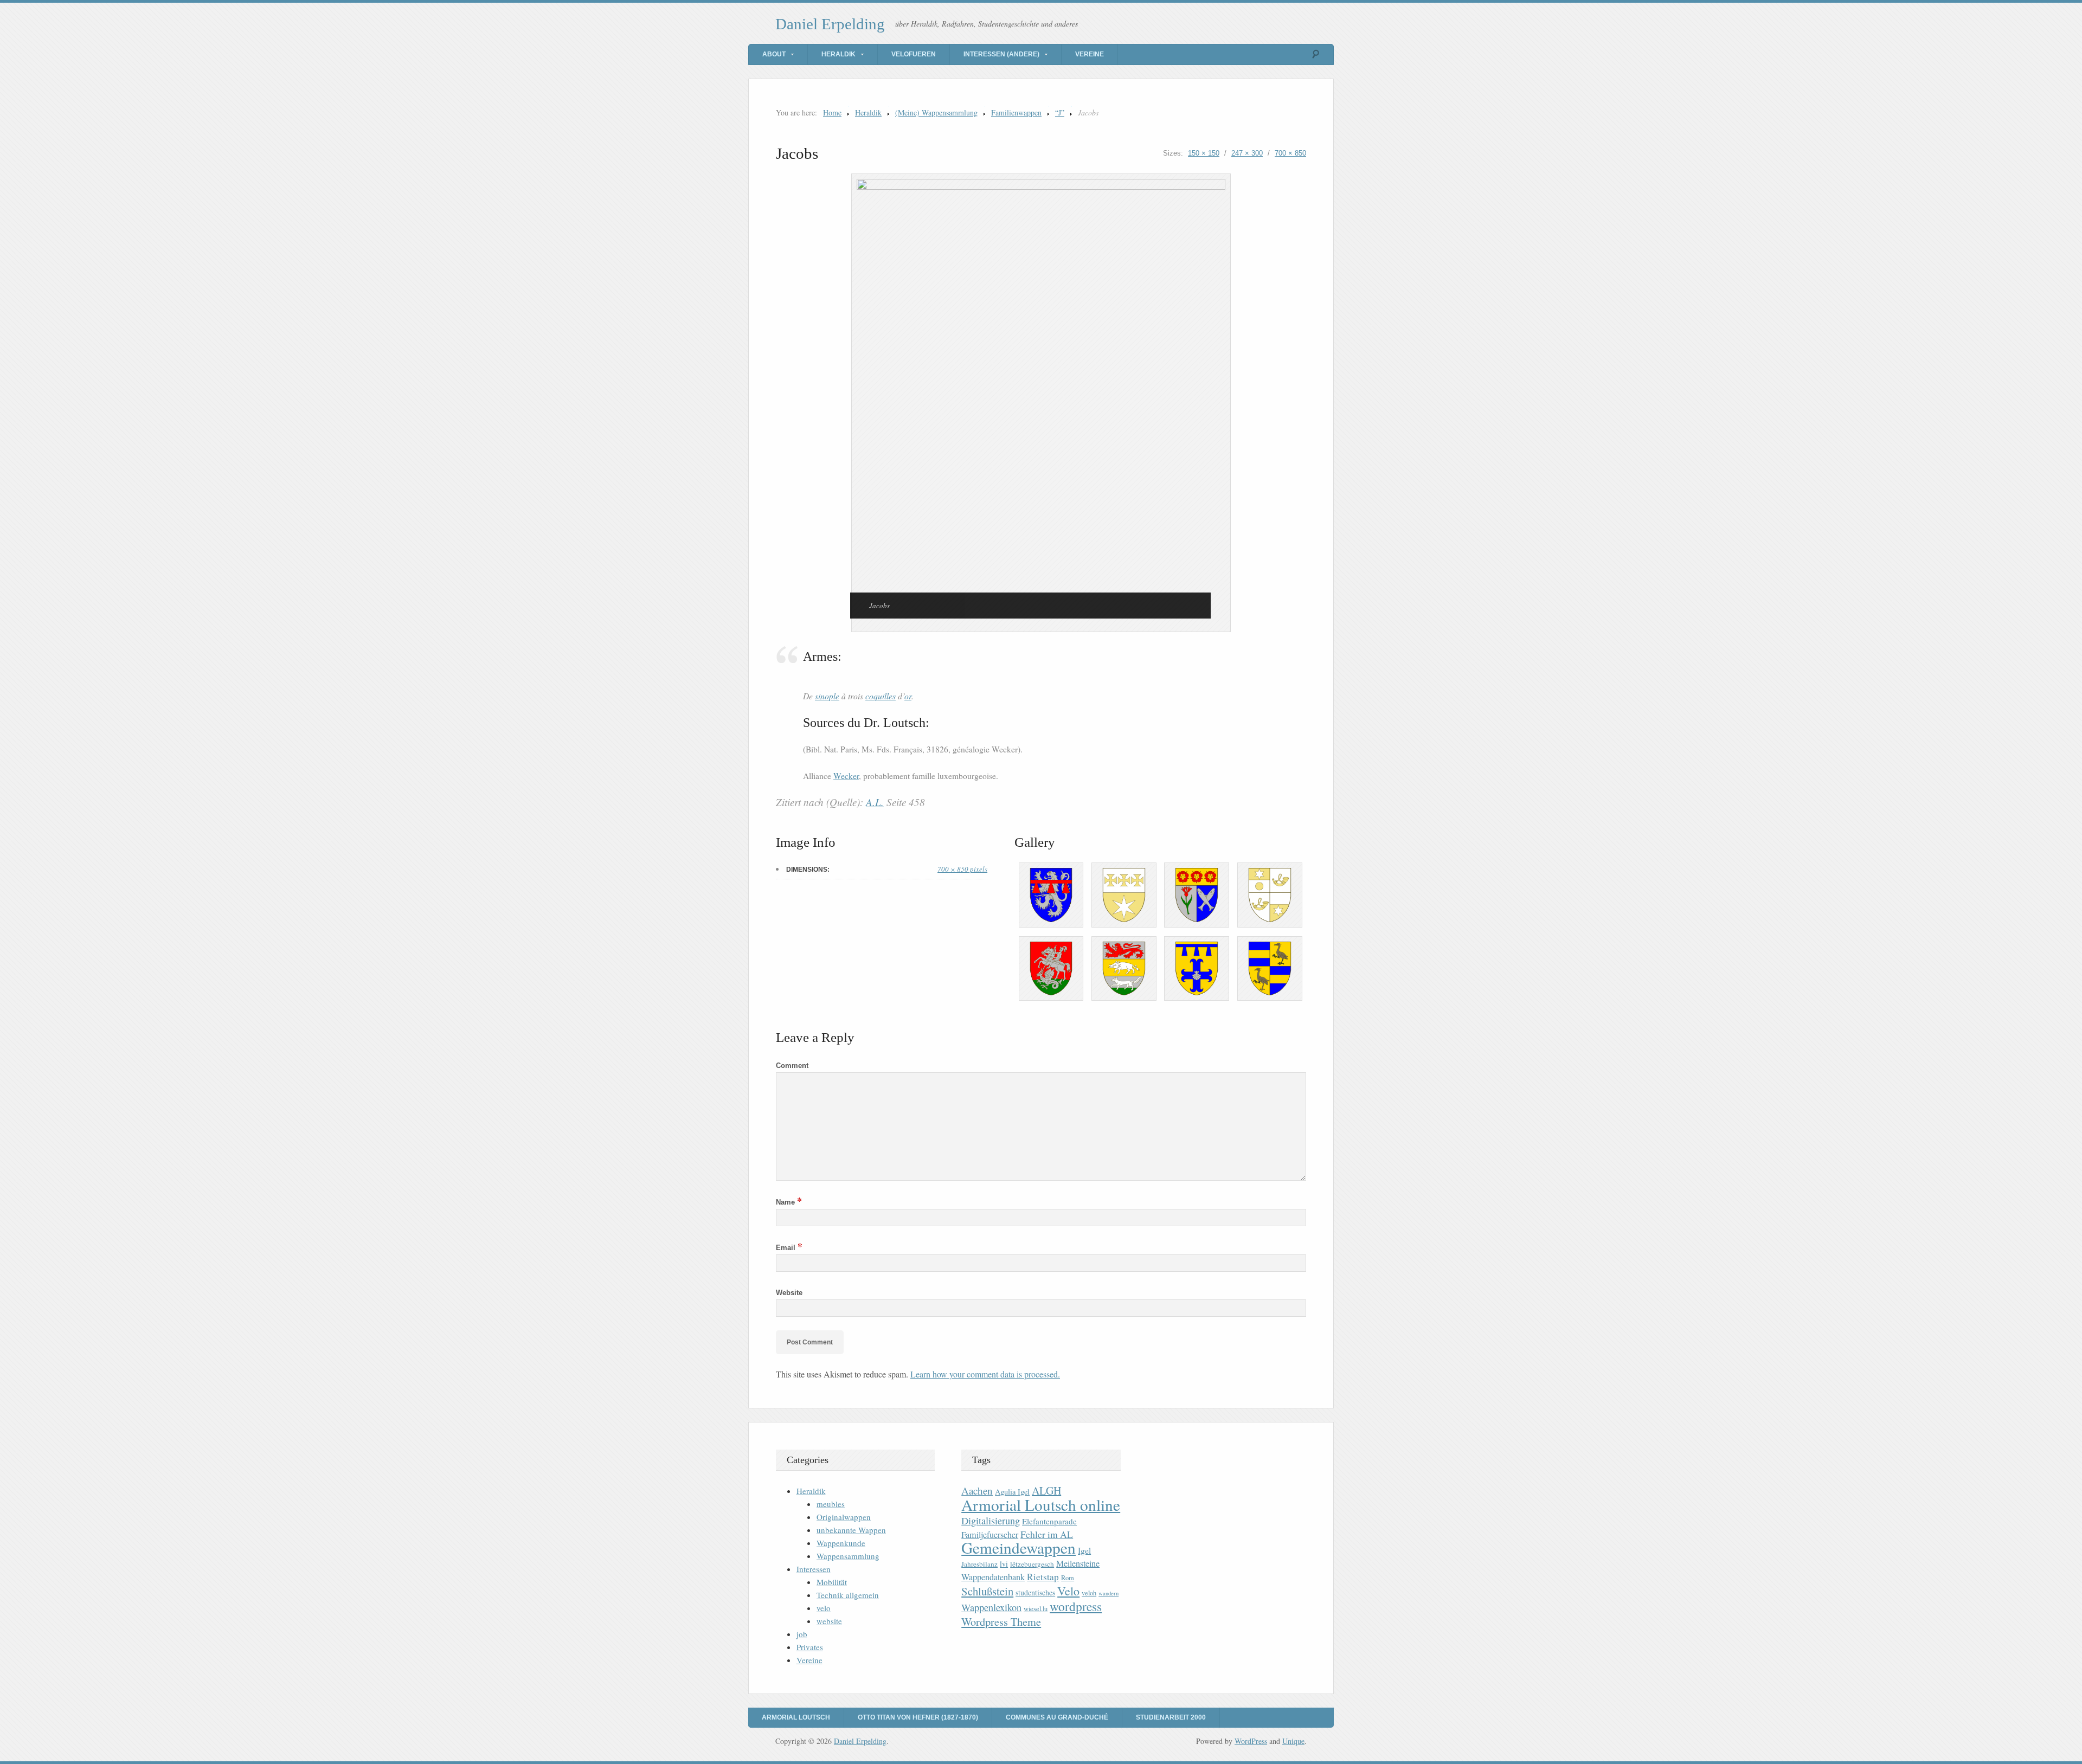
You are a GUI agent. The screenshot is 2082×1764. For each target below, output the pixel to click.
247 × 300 (1247, 153)
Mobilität (832, 1582)
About (774, 54)
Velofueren (914, 54)
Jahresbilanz (979, 1564)
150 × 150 (1204, 153)
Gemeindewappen (1018, 1547)
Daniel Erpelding (830, 24)
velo (824, 1608)
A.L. (875, 802)
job (802, 1634)
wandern (1109, 1593)
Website (789, 1293)
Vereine (1090, 54)
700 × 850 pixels (962, 869)
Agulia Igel (1012, 1492)
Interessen (814, 1569)
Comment (792, 1066)
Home (832, 112)
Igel (1084, 1550)
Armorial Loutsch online (1041, 1505)
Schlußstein (987, 1591)
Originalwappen (844, 1517)
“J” (1060, 112)
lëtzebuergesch (1032, 1564)
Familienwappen (1016, 112)
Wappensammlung (848, 1556)
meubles (831, 1504)
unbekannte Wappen (851, 1530)
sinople (827, 696)
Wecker (846, 776)
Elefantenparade (1049, 1521)
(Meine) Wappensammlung (936, 112)
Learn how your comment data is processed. (985, 1374)
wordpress (1076, 1606)
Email (789, 1248)
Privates (810, 1647)
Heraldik (838, 54)
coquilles (881, 696)
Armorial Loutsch (796, 1717)
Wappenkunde (841, 1543)
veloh (1089, 1593)
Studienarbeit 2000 (1171, 1717)
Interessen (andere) (1001, 54)
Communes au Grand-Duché (1057, 1717)
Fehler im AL (1047, 1534)
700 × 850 (1290, 153)
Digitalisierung (991, 1521)
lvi (1004, 1564)
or (908, 696)
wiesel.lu (1036, 1609)
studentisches (1035, 1592)
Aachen (977, 1491)
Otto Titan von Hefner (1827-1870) (918, 1717)
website (829, 1621)
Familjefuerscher (990, 1535)
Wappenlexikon (991, 1607)
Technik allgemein (848, 1595)
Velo (1068, 1591)
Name (789, 1202)
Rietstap (1043, 1577)
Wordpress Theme (1001, 1622)
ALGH (1046, 1491)
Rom (1068, 1578)
